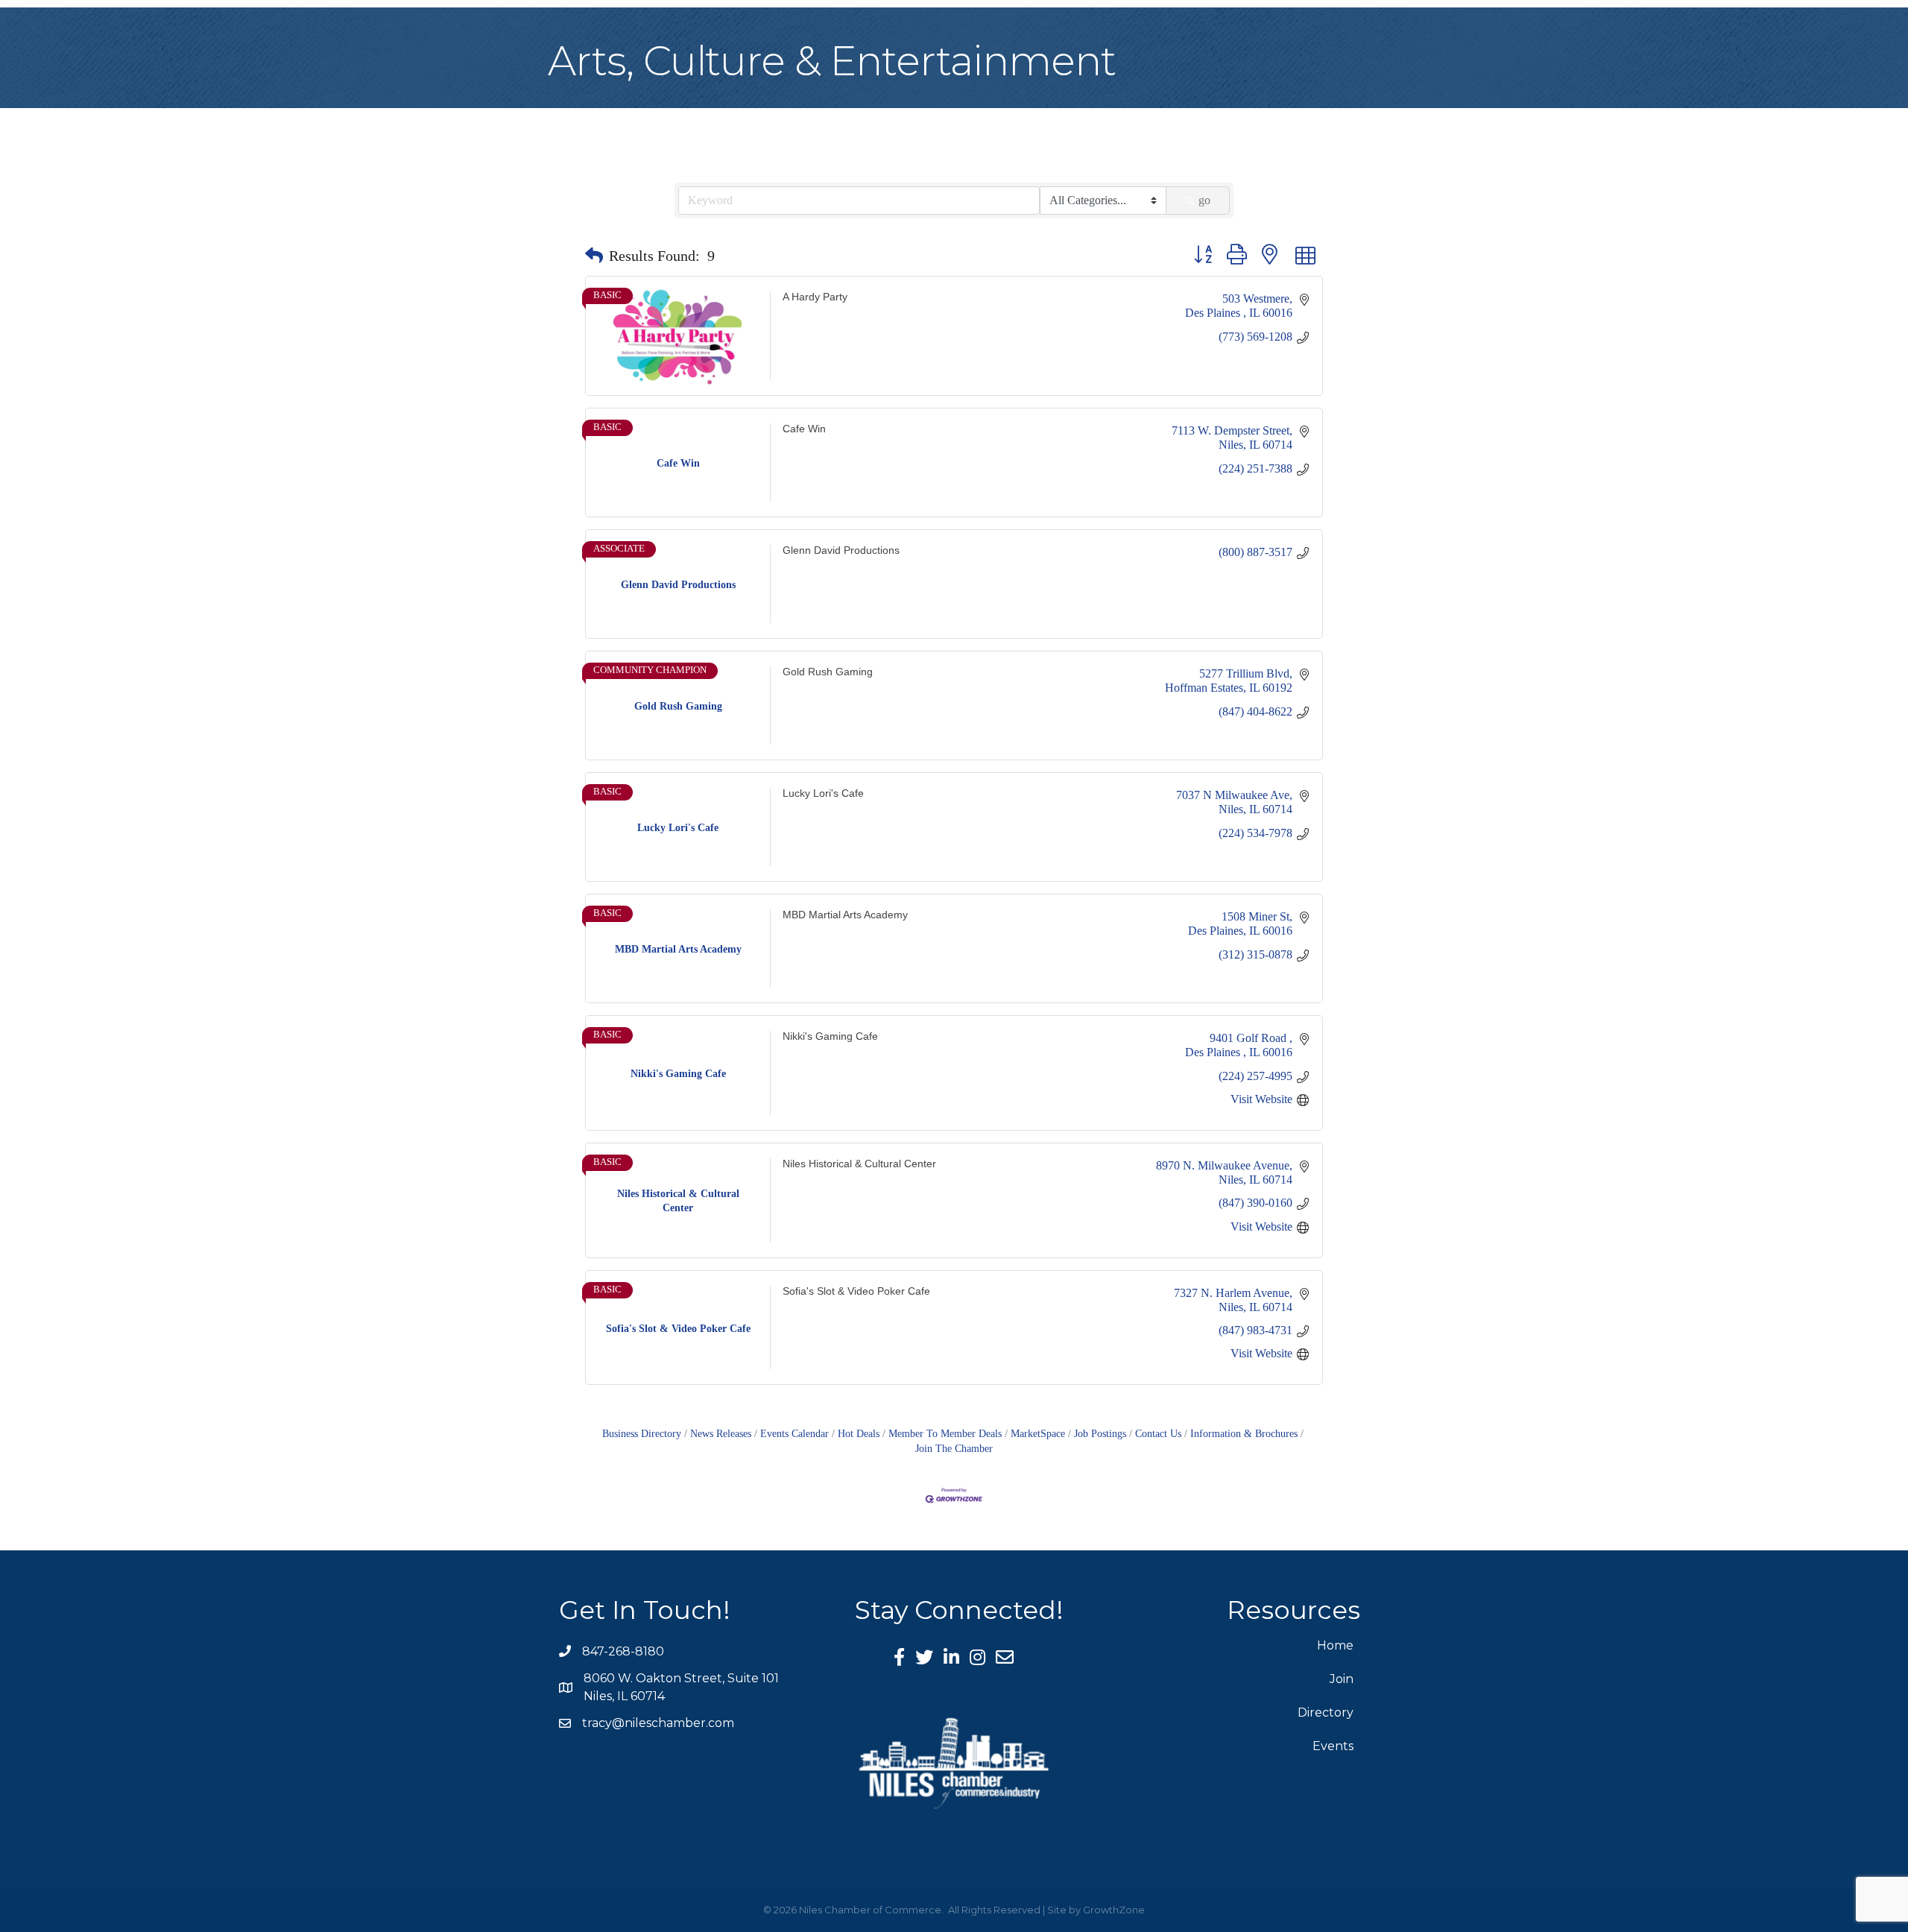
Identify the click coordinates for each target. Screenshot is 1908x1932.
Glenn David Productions (841, 550)
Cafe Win (804, 429)
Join (1342, 1679)
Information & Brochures (1244, 1434)
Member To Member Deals (945, 1434)
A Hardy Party (815, 297)
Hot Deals (859, 1434)
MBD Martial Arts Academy (845, 915)
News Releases (721, 1434)
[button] (594, 256)
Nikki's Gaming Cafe (830, 1036)
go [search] (1204, 200)
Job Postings (1100, 1434)
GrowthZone (1114, 1910)
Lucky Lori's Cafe (823, 793)
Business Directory (642, 1434)
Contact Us (1158, 1434)
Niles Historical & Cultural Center (859, 1164)
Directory (1326, 1712)
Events (1333, 1746)
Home (1335, 1645)
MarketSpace (1038, 1434)
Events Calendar (795, 1434)
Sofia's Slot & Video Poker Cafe (856, 1291)
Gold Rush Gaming (828, 672)
